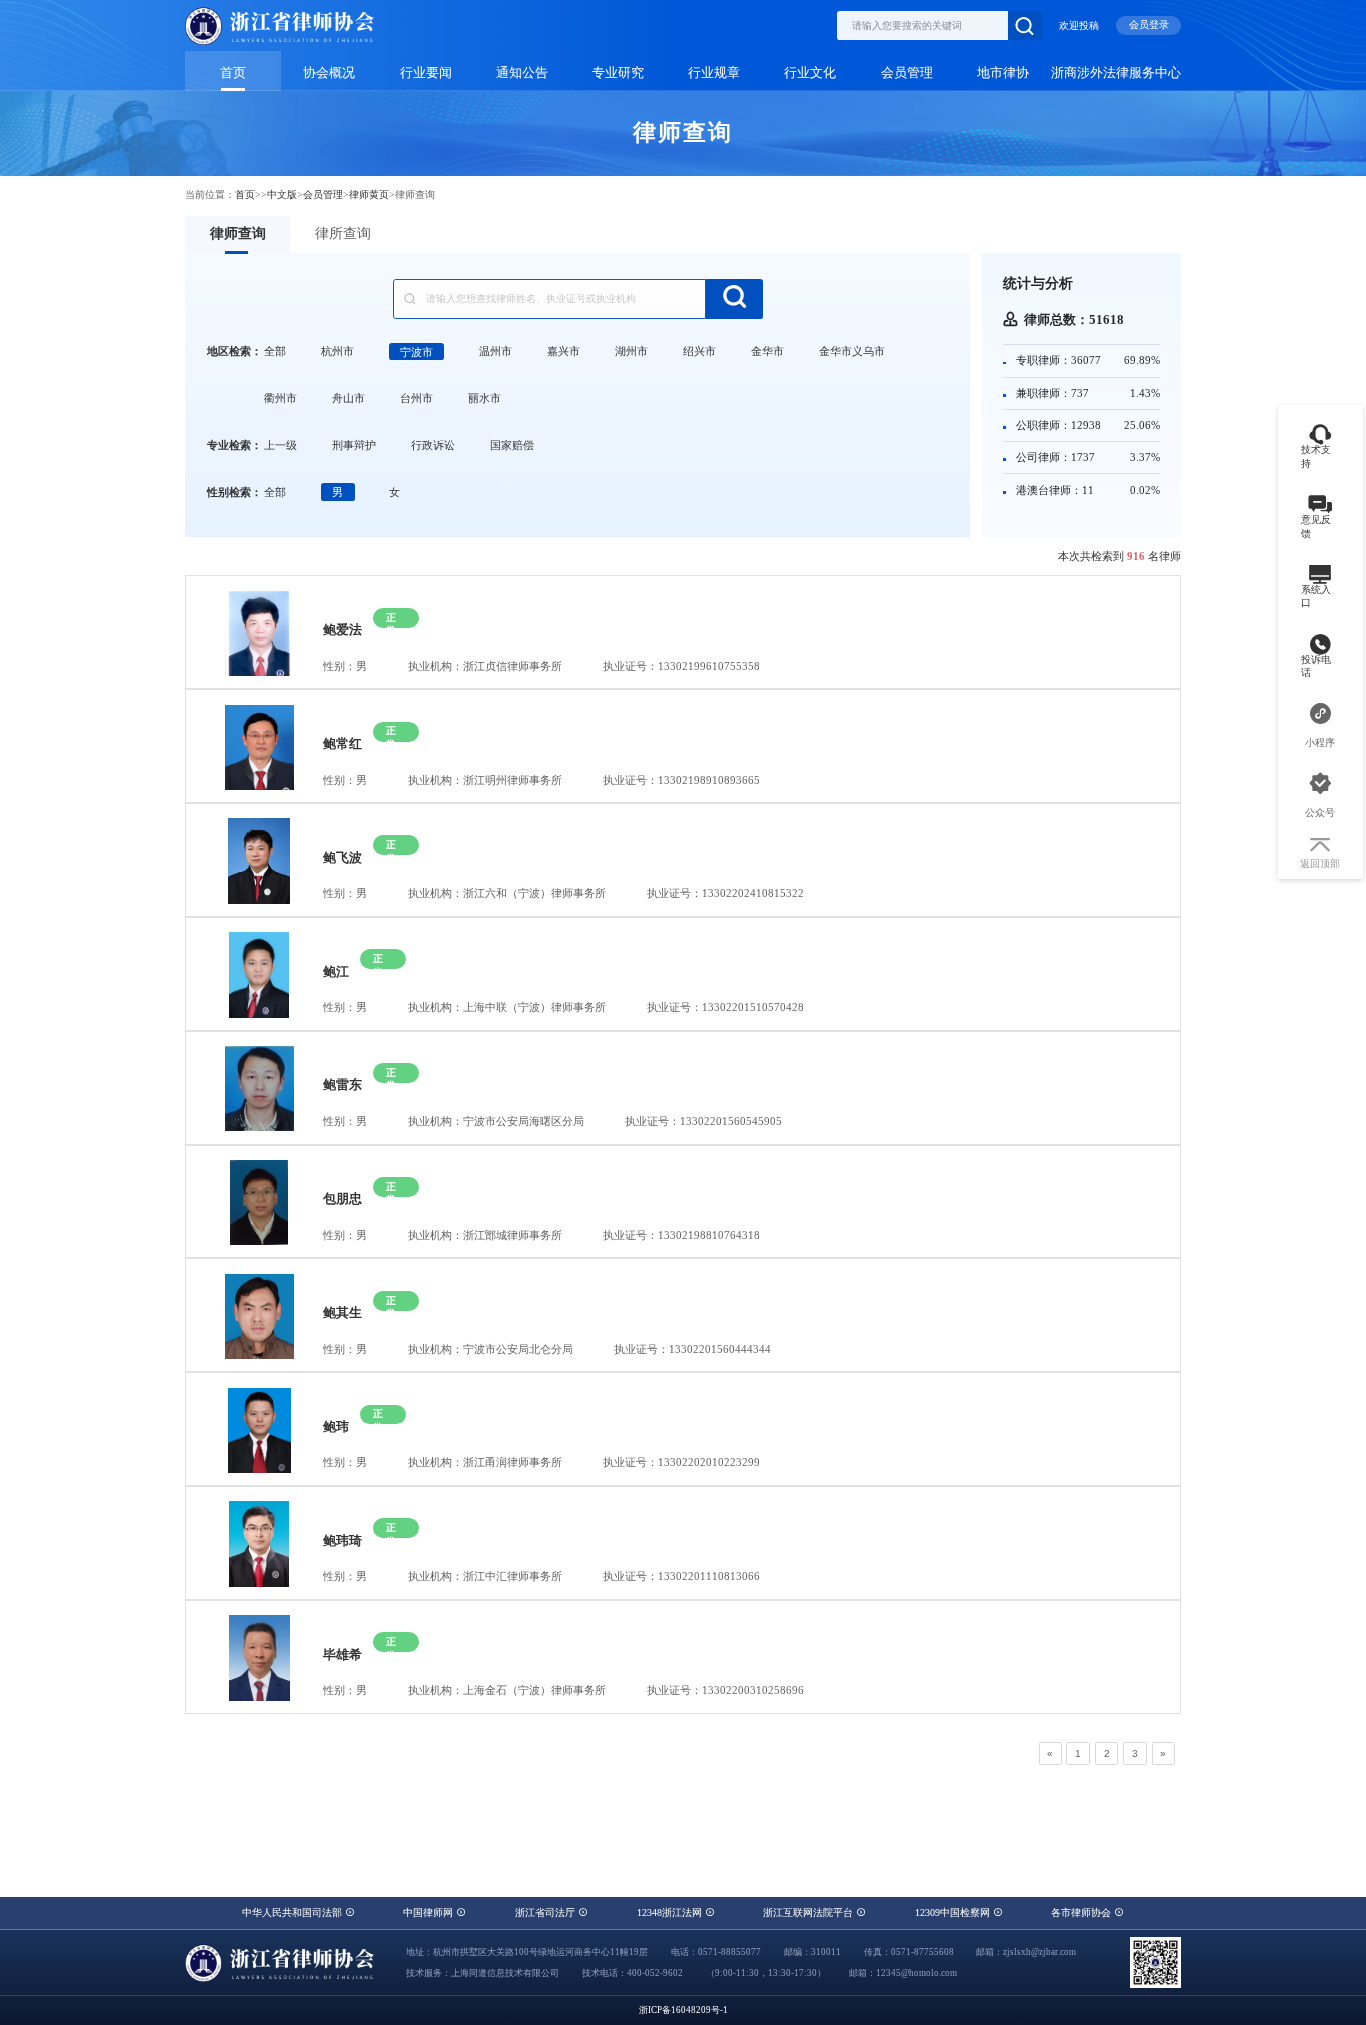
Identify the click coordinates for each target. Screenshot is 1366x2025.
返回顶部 (1320, 863)
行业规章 (714, 73)
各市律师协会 (1082, 1912)
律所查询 (343, 233)
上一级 (280, 445)
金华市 (767, 351)
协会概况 (329, 73)
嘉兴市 (563, 351)
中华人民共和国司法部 (293, 1912)
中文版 (282, 194)
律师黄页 (369, 194)
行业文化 (810, 73)
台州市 (416, 398)
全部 (275, 351)
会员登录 (1149, 24)
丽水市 (484, 398)
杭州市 (337, 351)
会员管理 (907, 73)
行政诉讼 (433, 445)
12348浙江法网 (671, 1912)
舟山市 (348, 398)
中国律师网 (429, 1912)
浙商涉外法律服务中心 (1116, 73)
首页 (233, 73)
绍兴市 (699, 351)
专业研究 (618, 73)
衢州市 (280, 398)
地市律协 (1003, 73)
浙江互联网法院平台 (809, 1912)
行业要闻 (426, 73)
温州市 (495, 351)
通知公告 (522, 73)
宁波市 (416, 351)
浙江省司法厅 (546, 1912)
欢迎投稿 (1079, 25)
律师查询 (238, 233)
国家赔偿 (512, 445)
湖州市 (631, 351)
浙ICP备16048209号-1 (683, 2010)
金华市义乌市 (852, 351)
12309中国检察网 (954, 1912)
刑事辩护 (354, 445)
